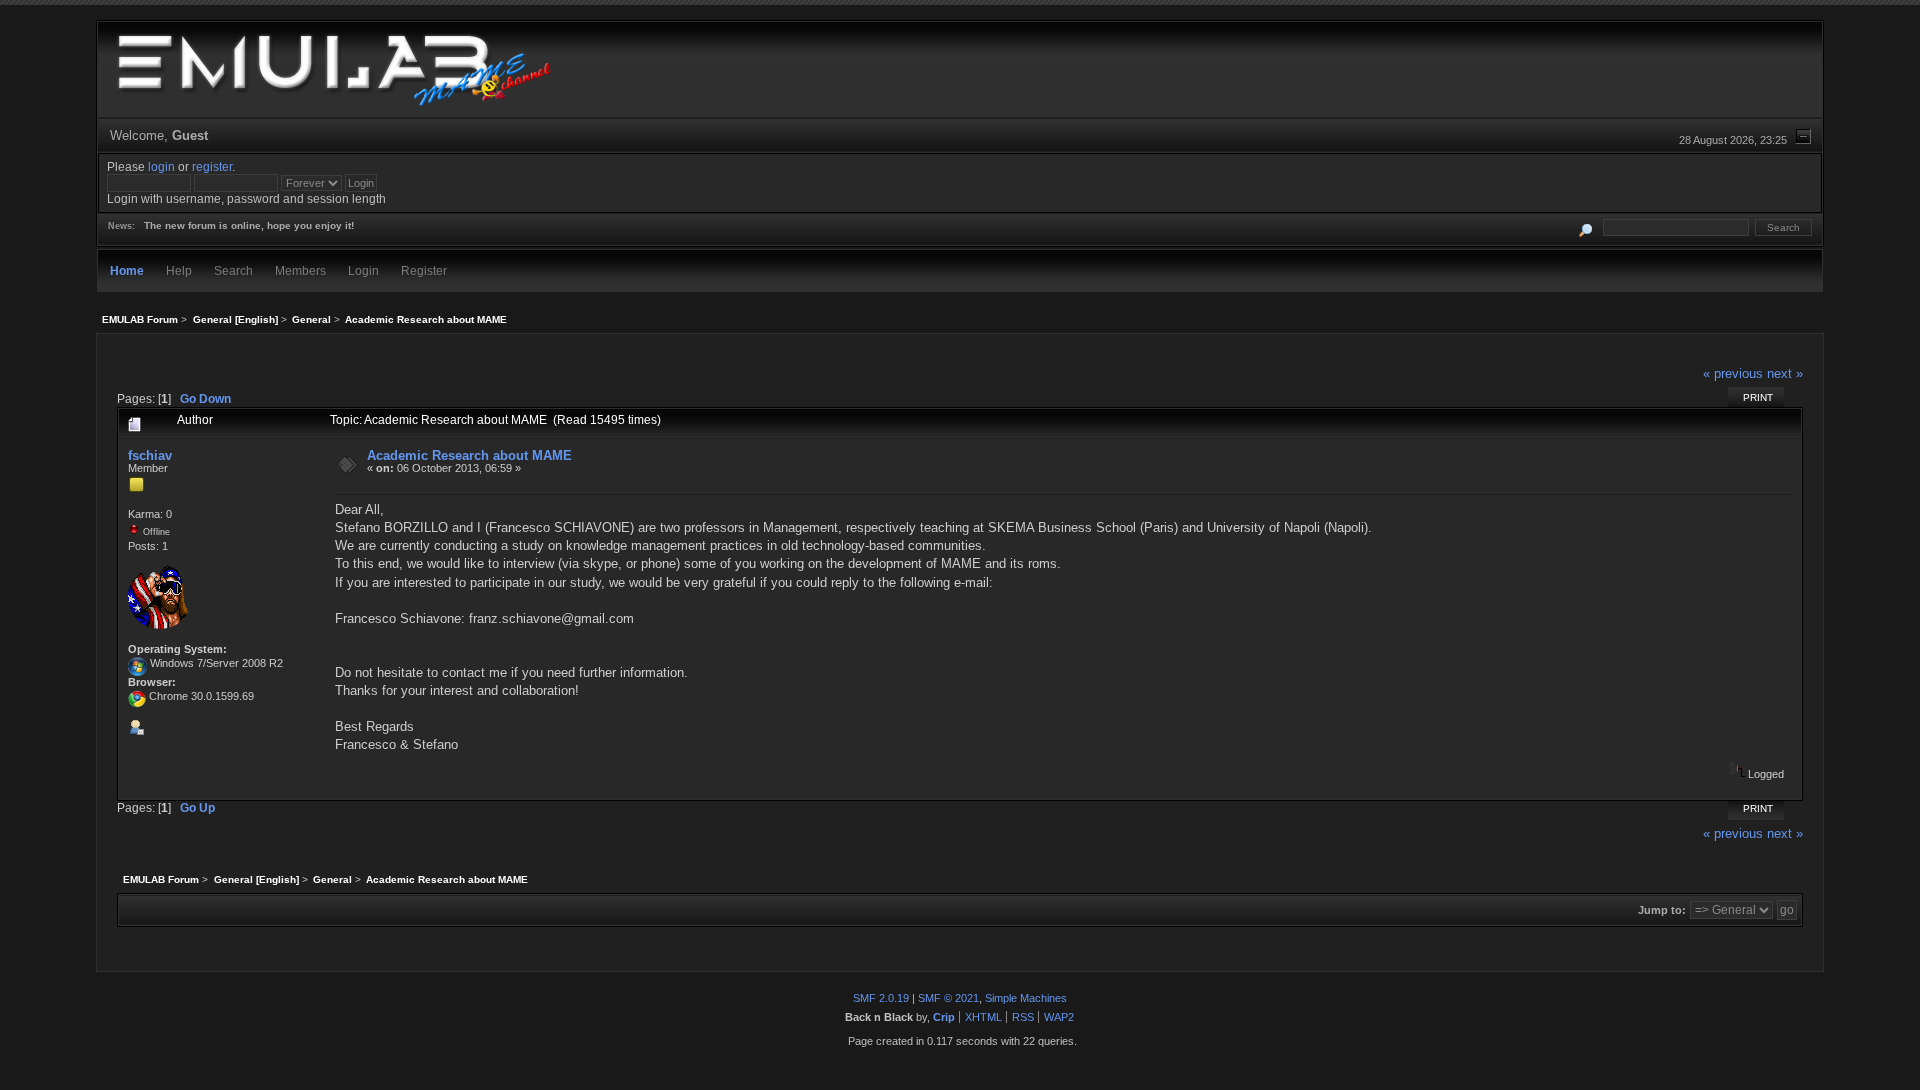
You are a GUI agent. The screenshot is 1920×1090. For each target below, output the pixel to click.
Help (179, 270)
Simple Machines (1026, 998)
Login (363, 270)
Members (300, 270)
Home (127, 270)
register (212, 166)
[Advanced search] (1586, 227)
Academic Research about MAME (469, 455)
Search (233, 270)
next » (1785, 373)
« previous (1733, 373)
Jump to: (1662, 910)
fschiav (150, 455)
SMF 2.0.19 (881, 998)
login (161, 166)
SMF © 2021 (948, 998)
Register (424, 270)
